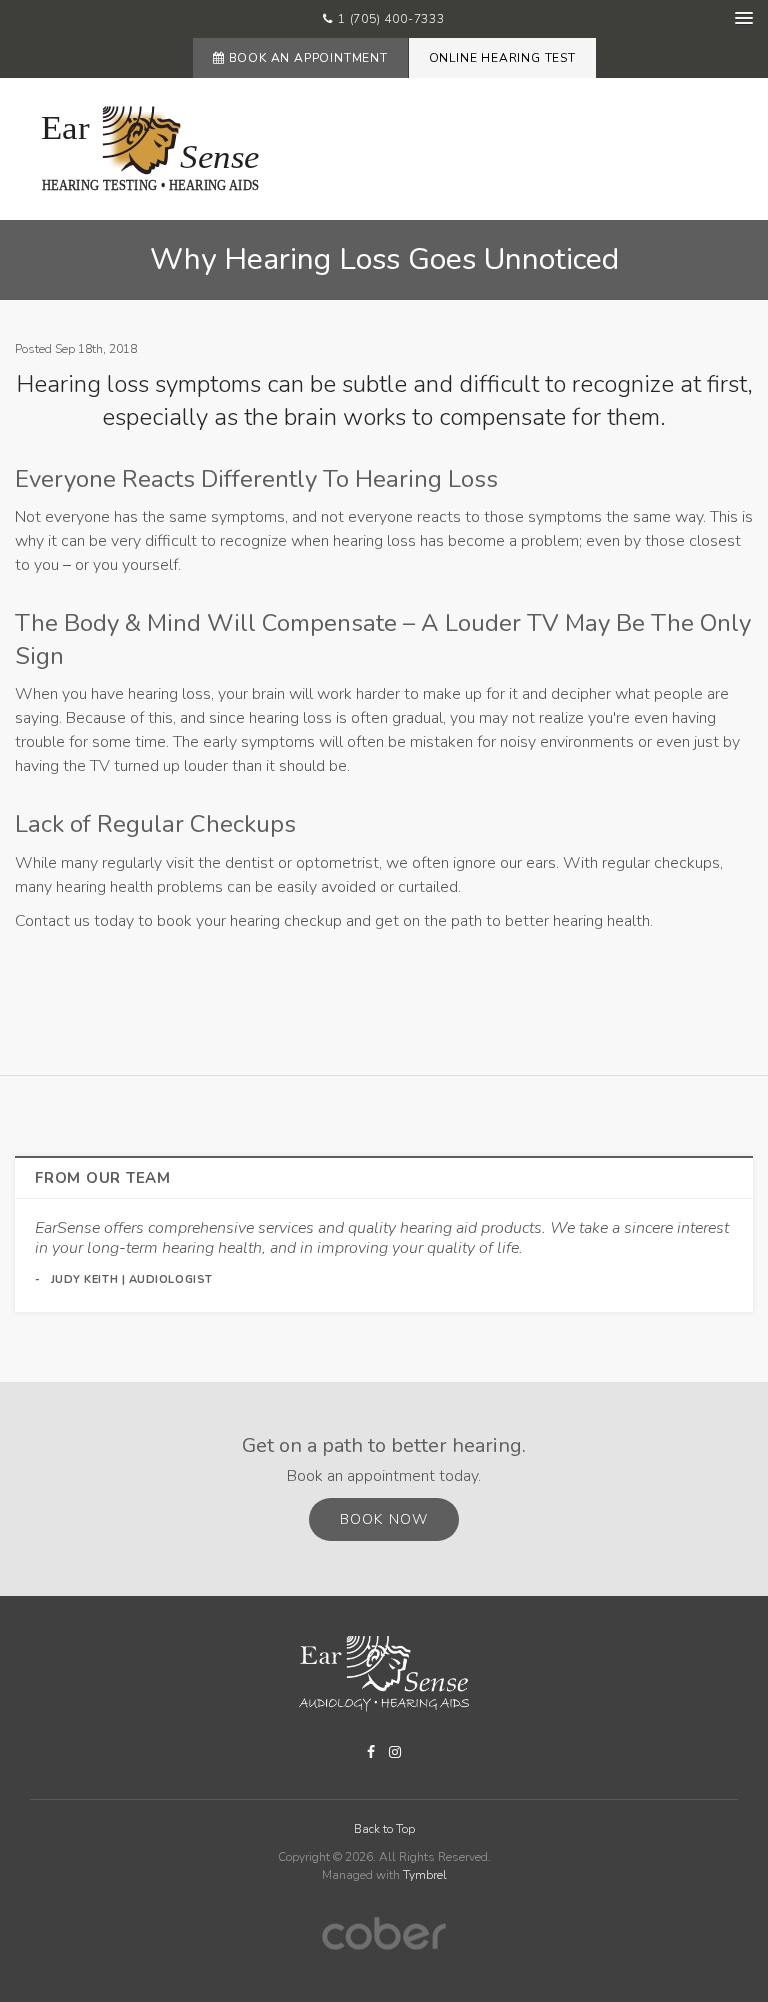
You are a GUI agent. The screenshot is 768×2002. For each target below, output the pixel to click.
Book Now (384, 1519)
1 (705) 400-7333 (391, 19)
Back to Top (384, 1829)
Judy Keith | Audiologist (132, 1279)
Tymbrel (425, 1875)
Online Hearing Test (502, 58)
